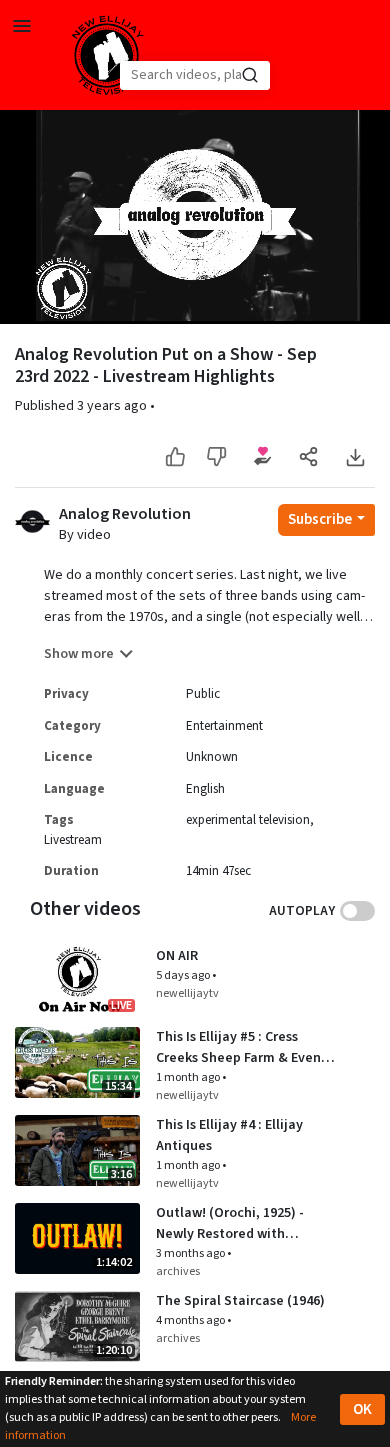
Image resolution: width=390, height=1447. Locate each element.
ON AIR (177, 956)
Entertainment (224, 726)
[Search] (250, 75)
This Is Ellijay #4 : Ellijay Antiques (229, 1135)
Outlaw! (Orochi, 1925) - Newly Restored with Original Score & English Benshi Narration (231, 1224)
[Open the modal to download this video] (354, 456)
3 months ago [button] (191, 1253)
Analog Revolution (125, 514)
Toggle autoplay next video (357, 911)
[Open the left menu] (22, 24)
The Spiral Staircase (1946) (240, 1301)
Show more (79, 654)
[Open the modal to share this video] (308, 456)
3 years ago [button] (113, 406)
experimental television (248, 820)
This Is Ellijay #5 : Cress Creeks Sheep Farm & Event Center (241, 1048)
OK (362, 1409)
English (205, 789)
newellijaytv (187, 993)
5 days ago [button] (184, 975)
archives (178, 1271)
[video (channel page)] (32, 520)
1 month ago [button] (189, 1077)
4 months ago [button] (191, 1320)
